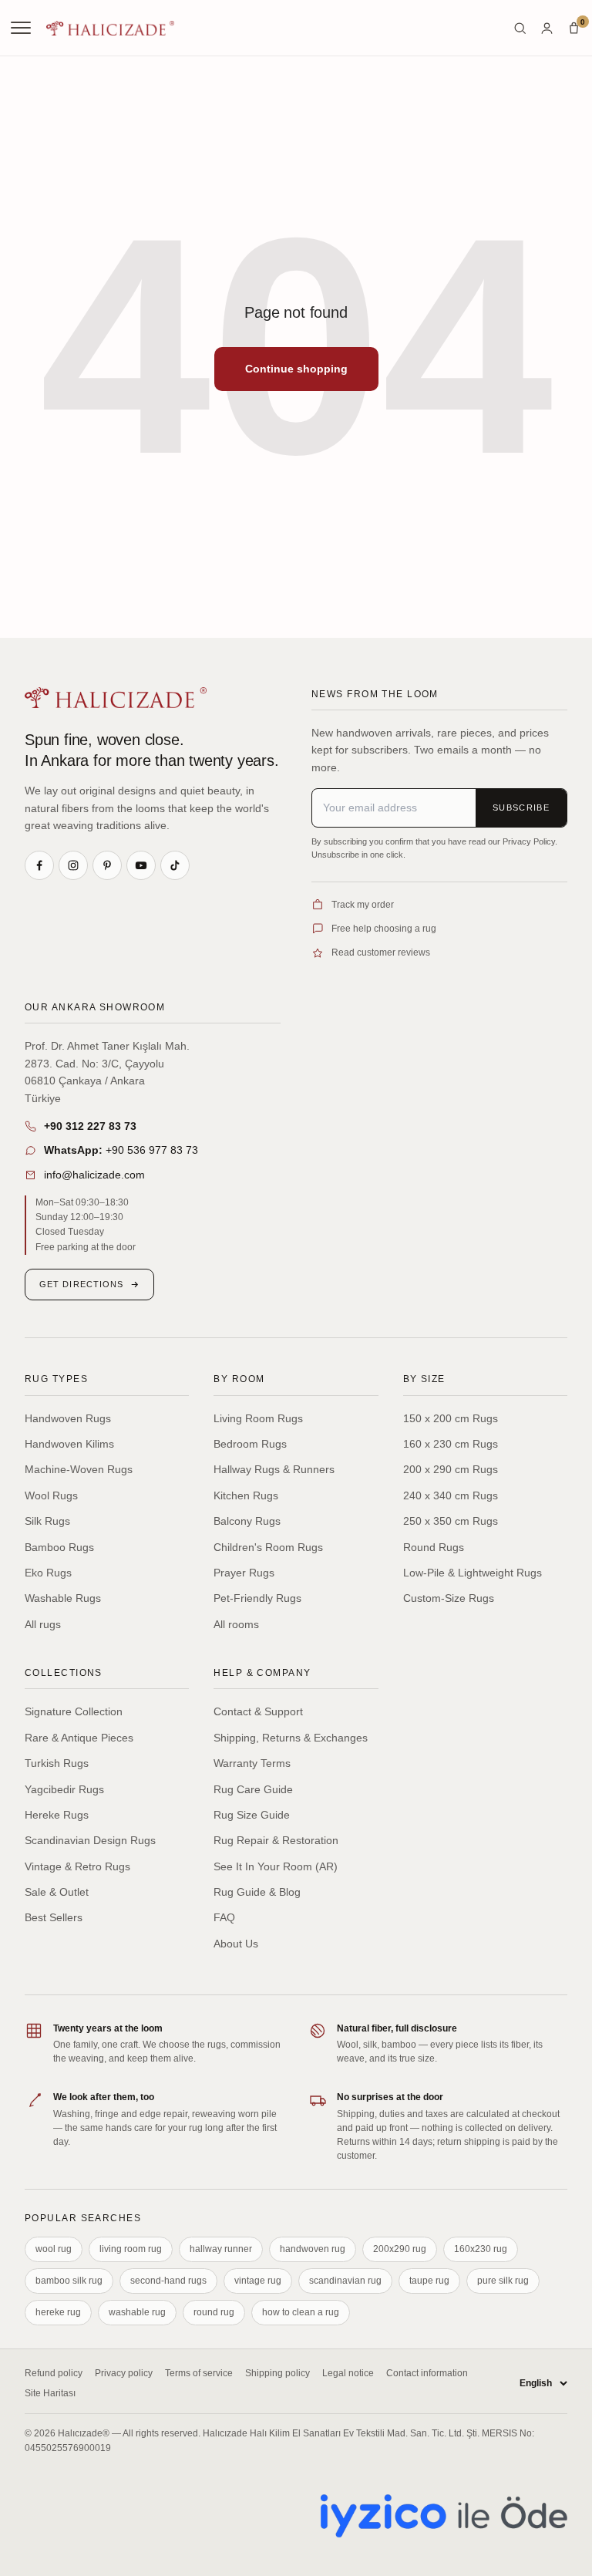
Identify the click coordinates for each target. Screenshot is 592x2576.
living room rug (131, 2249)
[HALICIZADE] (116, 698)
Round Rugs (434, 1547)
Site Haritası (50, 2393)
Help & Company (262, 1673)
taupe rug (429, 2281)
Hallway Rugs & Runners (274, 1469)
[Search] (520, 28)
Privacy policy (124, 2373)
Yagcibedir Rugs (64, 1789)
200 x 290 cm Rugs (451, 1469)
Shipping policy (277, 2373)
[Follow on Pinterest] (107, 865)
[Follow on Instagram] (73, 865)
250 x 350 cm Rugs (451, 1521)
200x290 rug (400, 2249)
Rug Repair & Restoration (276, 1840)
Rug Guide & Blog (257, 1892)
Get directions (81, 1284)
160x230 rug (481, 2249)
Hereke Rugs (57, 1815)
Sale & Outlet (57, 1892)
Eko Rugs (48, 1573)
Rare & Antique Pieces (79, 1738)
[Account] (547, 28)
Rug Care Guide (253, 1789)
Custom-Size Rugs (449, 1598)
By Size (424, 1379)
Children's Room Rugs (268, 1547)
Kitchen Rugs (246, 1495)
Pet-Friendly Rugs (257, 1598)
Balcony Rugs (247, 1521)
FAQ (224, 1917)
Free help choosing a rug (384, 929)
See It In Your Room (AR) (276, 1866)
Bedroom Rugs (250, 1444)
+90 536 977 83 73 (121, 1150)
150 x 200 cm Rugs (451, 1418)
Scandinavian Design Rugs (90, 1840)
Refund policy (54, 2373)
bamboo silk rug (69, 2281)
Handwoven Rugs (68, 1418)
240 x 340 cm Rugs (451, 1495)
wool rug (54, 2249)
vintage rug (258, 2281)
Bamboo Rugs (59, 1547)
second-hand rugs (168, 2281)
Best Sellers (54, 1917)
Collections (64, 1673)
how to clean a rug (301, 2312)
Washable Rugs (63, 1598)
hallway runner (221, 2249)
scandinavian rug (345, 2281)
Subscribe (521, 808)
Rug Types (56, 1379)
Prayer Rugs (244, 1573)
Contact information (427, 2373)
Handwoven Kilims (69, 1444)
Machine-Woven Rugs (79, 1469)
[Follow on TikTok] (175, 865)
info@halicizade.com (94, 1175)
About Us (236, 1944)
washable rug (137, 2312)
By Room (239, 1379)
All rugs (43, 1624)
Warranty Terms (252, 1763)
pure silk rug (503, 2281)
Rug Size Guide (252, 1815)
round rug (214, 2312)
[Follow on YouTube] (141, 865)
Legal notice (348, 2373)
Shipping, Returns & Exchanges (291, 1738)
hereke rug (58, 2312)
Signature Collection (74, 1711)
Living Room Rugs (258, 1418)
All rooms (236, 1624)
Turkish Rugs (57, 1763)
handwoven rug (313, 2249)
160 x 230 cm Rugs (451, 1444)
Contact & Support (258, 1711)
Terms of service (199, 2373)
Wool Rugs (51, 1495)
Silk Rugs (47, 1521)
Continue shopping (296, 369)
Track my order (363, 905)
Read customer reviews (381, 953)
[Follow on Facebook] (39, 865)
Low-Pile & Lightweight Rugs (473, 1573)
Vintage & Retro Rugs (77, 1866)
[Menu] (22, 28)
